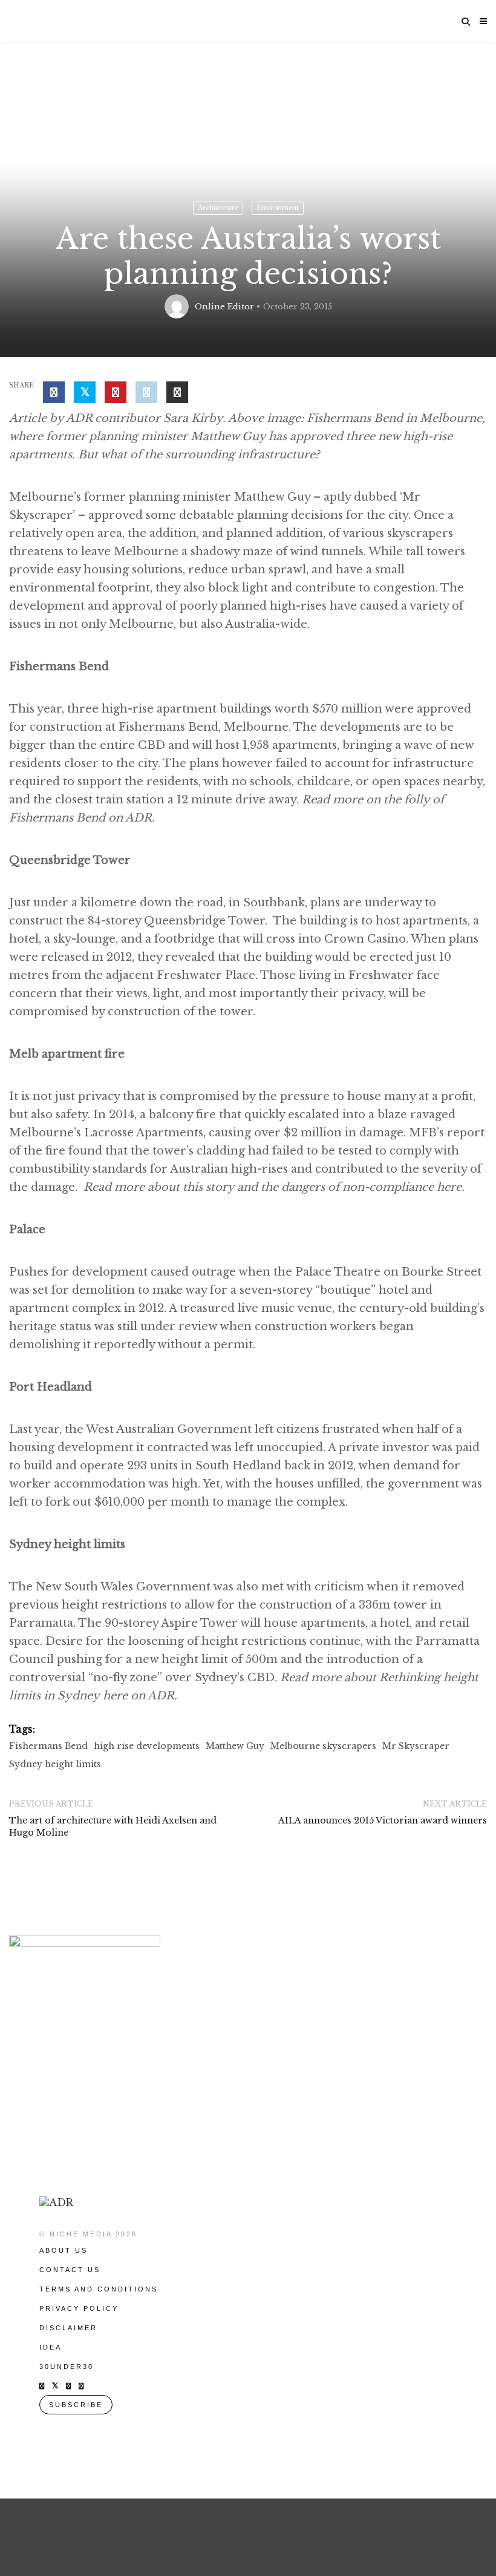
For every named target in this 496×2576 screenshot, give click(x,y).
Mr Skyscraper (416, 1746)
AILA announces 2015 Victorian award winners (383, 1820)
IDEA (51, 2347)
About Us (64, 2250)
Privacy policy (79, 2308)
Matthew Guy (235, 1746)
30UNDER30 (67, 2367)
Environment (278, 208)
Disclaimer (68, 2328)
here (449, 1187)
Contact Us (70, 2270)
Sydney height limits (55, 1764)
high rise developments (147, 1746)
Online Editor (224, 307)
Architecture (218, 208)
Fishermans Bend (48, 1746)
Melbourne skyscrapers (323, 1746)
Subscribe (76, 2405)
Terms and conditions (99, 2289)
